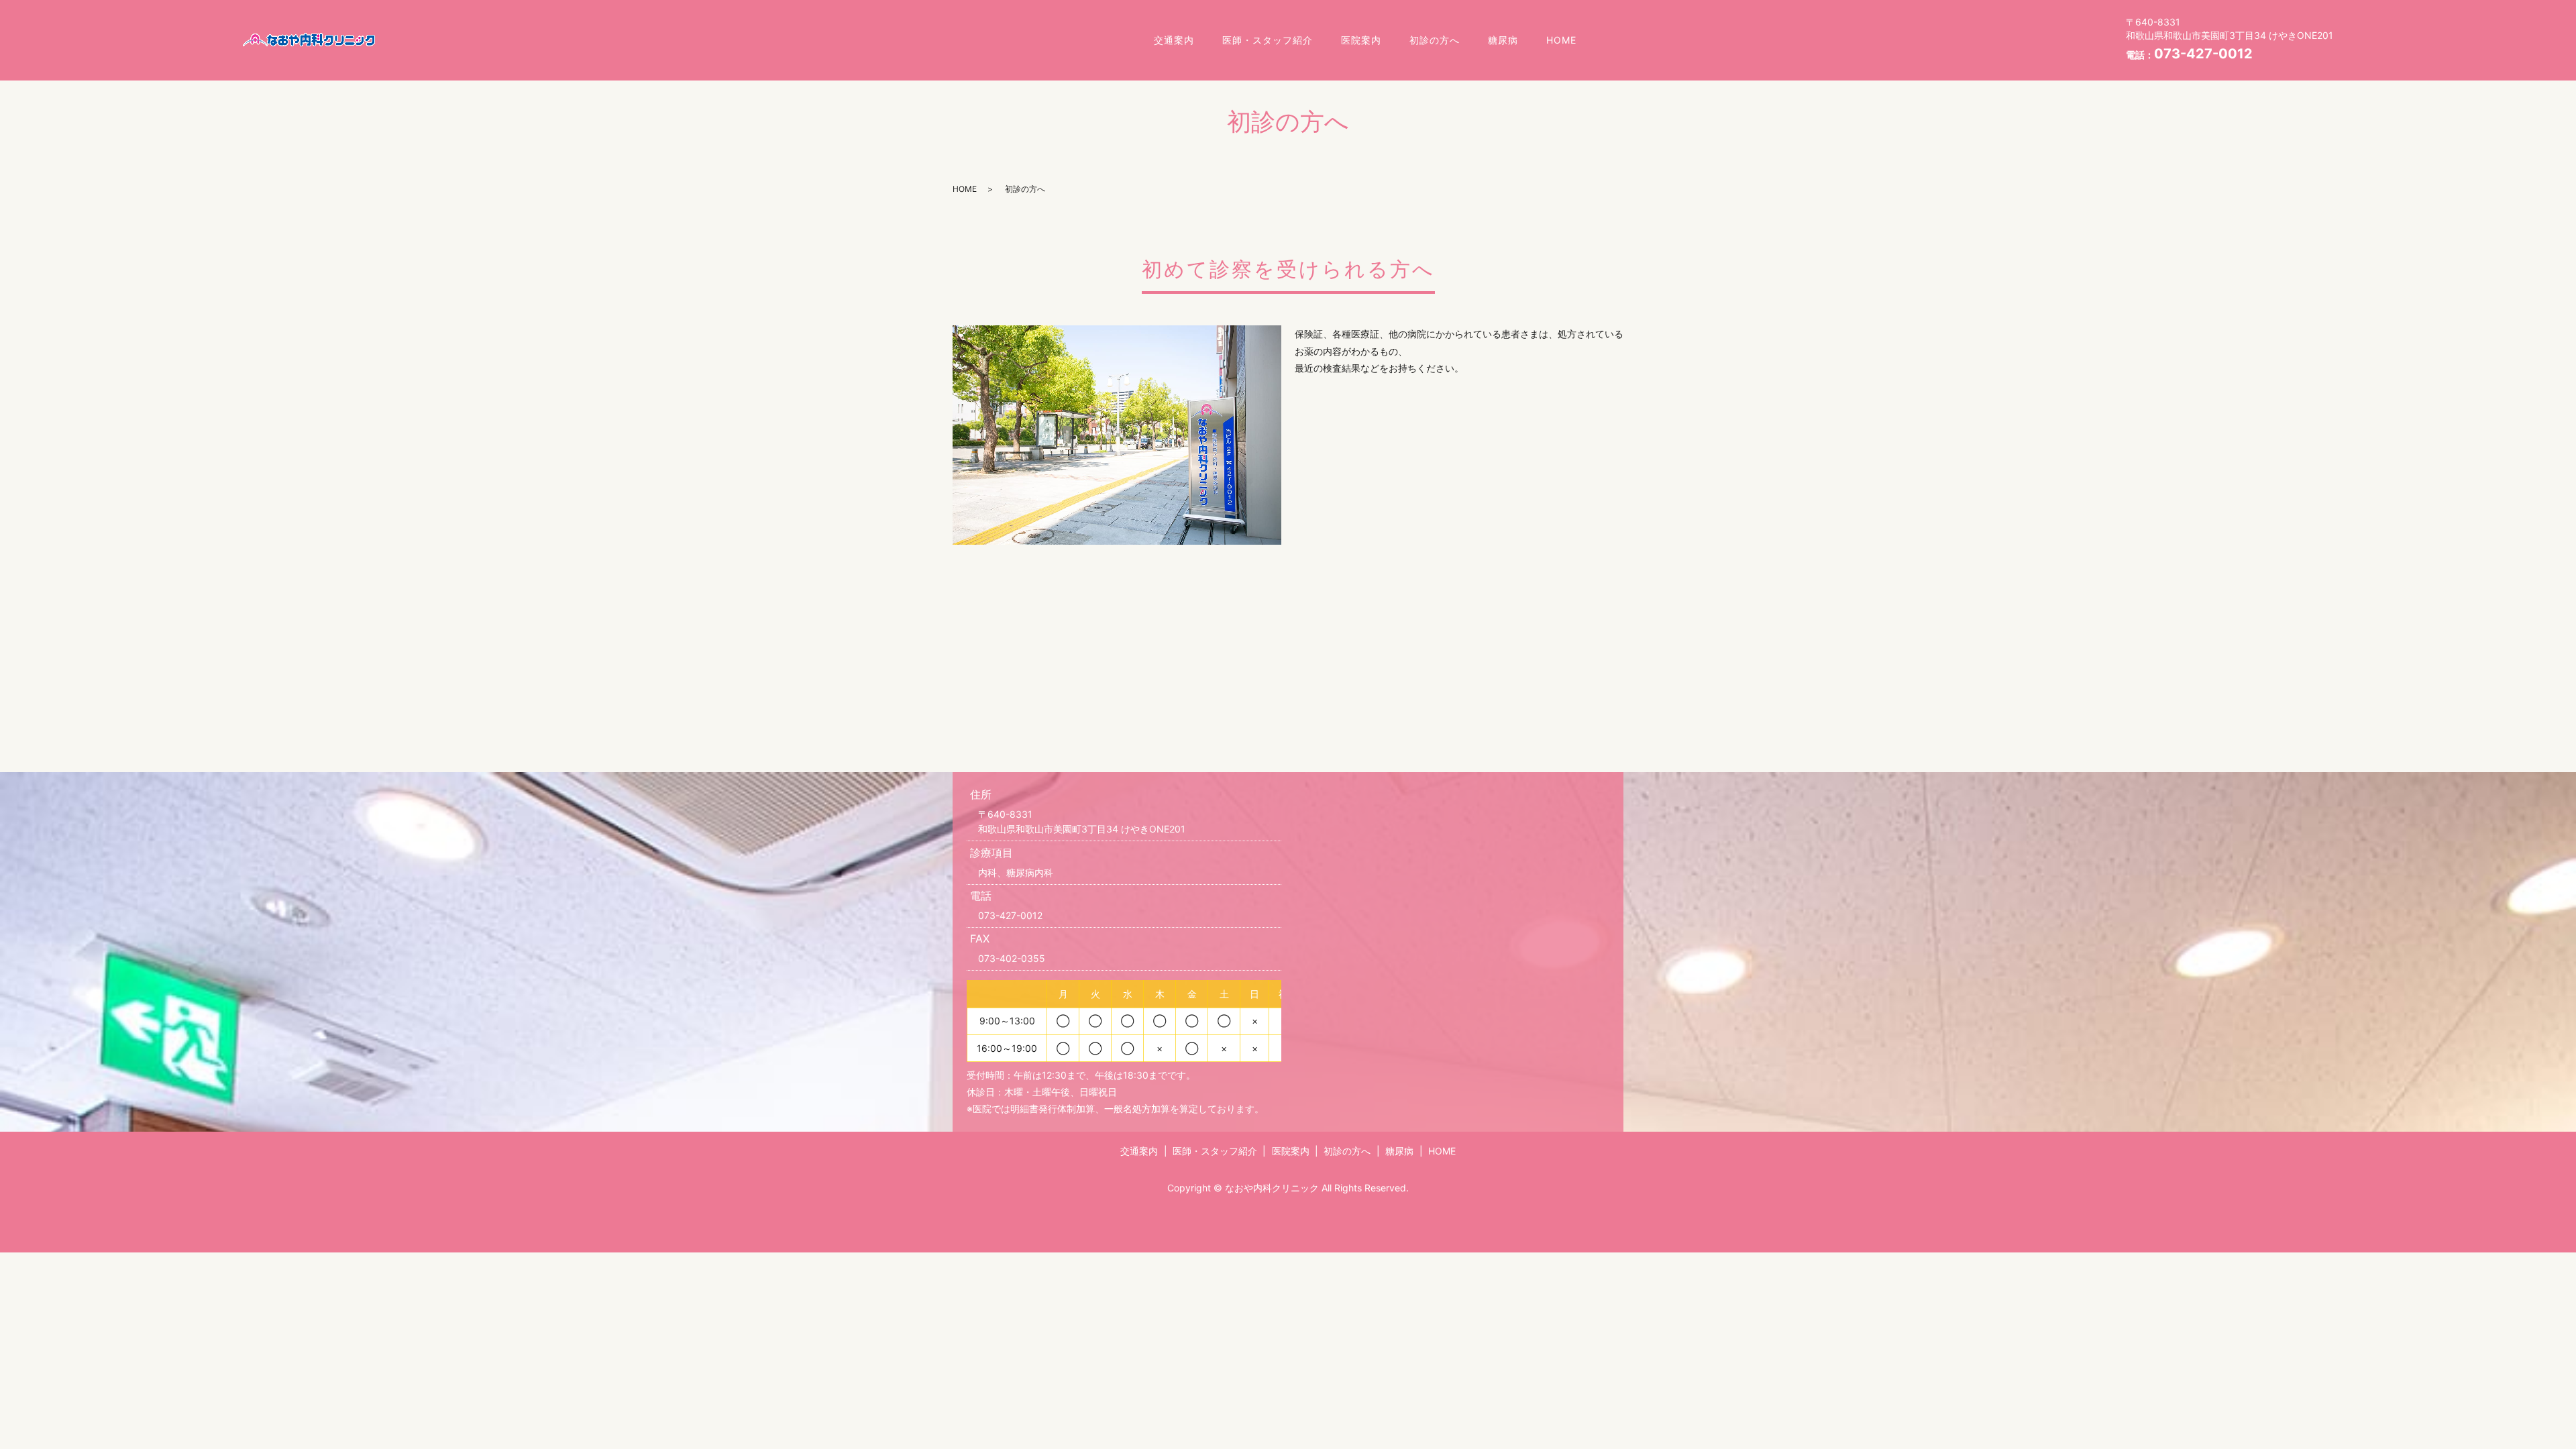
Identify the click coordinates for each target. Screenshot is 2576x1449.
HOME (1561, 40)
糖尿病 (1503, 40)
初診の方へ (1435, 40)
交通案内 (1174, 40)
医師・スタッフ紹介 (1268, 40)
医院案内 (1361, 40)
